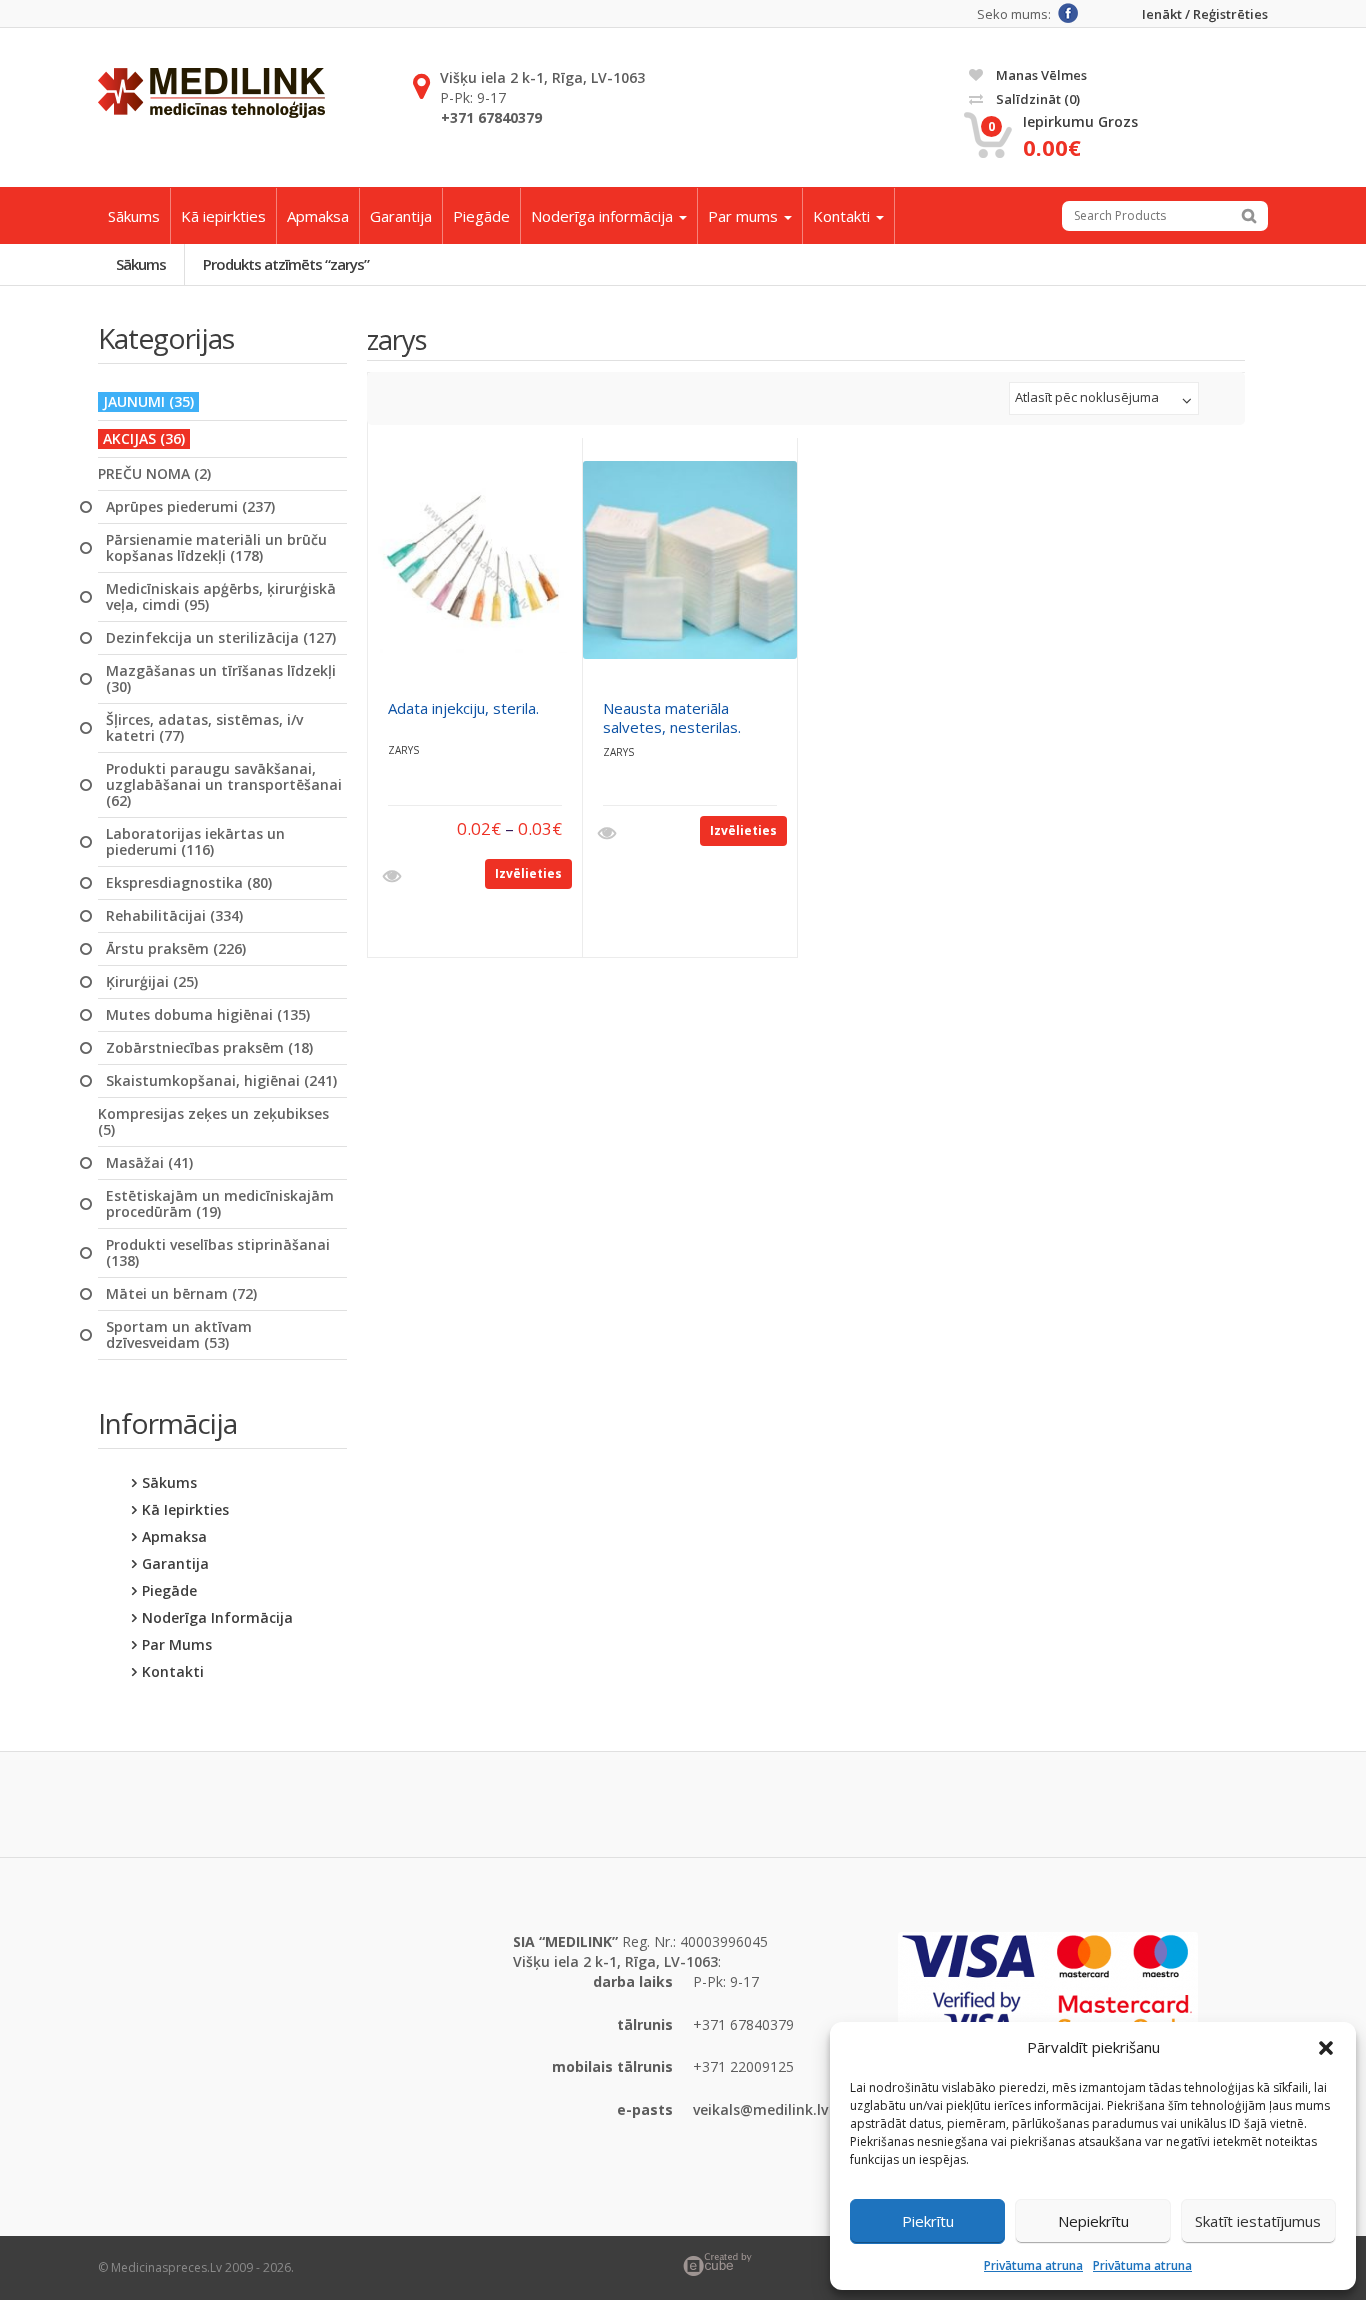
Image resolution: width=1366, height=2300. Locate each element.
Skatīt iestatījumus (1258, 2221)
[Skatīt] (394, 877)
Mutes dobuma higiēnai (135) (208, 1015)
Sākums (134, 216)
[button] (1326, 2048)
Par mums (745, 216)
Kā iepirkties (223, 216)
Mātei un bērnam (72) (181, 1294)
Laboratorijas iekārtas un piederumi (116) (195, 842)
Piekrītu (928, 2221)
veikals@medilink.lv (760, 2109)
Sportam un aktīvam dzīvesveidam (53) (179, 1335)
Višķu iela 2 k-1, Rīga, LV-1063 (542, 77)
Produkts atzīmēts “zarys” (286, 264)
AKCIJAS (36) (144, 438)
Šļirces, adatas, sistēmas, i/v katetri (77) (204, 728)
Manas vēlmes (1040, 75)
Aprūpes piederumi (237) (190, 507)
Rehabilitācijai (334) (174, 916)
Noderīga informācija (604, 216)
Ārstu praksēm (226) (176, 949)
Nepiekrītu (1093, 2221)
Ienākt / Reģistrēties (1205, 14)
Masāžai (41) (149, 1163)
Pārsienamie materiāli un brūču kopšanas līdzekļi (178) (216, 548)
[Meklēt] (1249, 216)
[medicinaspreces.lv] (211, 93)
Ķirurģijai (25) (152, 982)
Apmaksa (318, 216)
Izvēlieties (528, 873)
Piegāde (481, 216)
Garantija (401, 216)
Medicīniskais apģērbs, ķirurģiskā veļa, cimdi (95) (221, 597)
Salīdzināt (1036, 99)
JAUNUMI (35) (148, 401)
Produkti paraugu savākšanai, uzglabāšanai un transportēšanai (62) (224, 785)
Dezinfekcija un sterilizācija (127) (221, 638)
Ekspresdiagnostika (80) (189, 883)
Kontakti (843, 216)
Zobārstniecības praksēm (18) (209, 1048)
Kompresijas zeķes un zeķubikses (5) (213, 1122)
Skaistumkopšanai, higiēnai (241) (221, 1081)
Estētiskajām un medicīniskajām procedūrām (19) (220, 1204)
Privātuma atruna (1033, 2265)
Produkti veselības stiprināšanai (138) (218, 1253)
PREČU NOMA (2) (154, 474)
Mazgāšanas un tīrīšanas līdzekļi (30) (221, 679)
